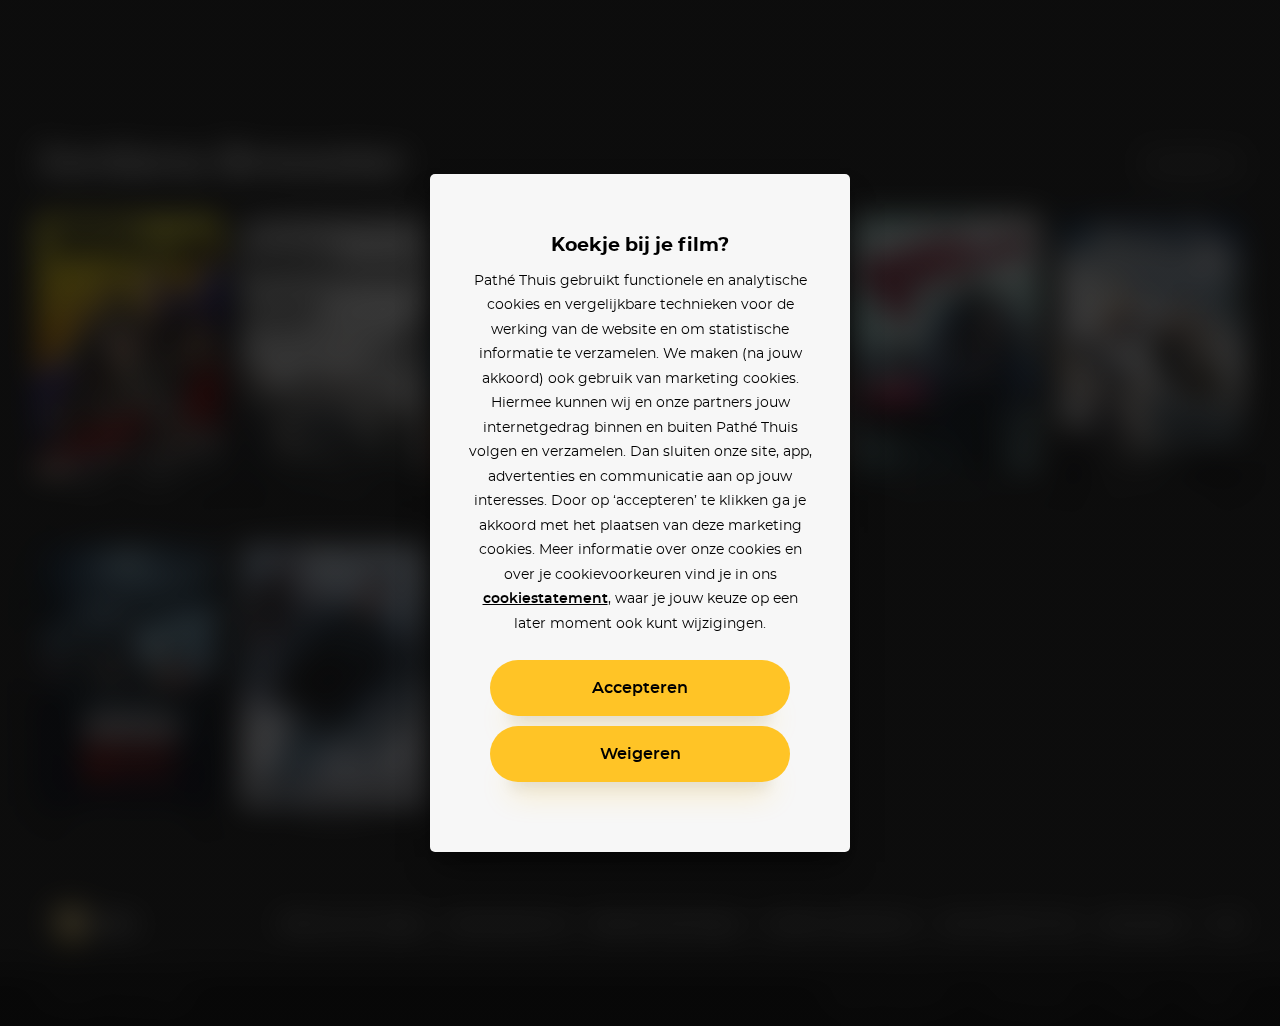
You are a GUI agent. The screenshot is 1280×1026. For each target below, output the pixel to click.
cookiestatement (545, 599)
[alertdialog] (640, 513)
